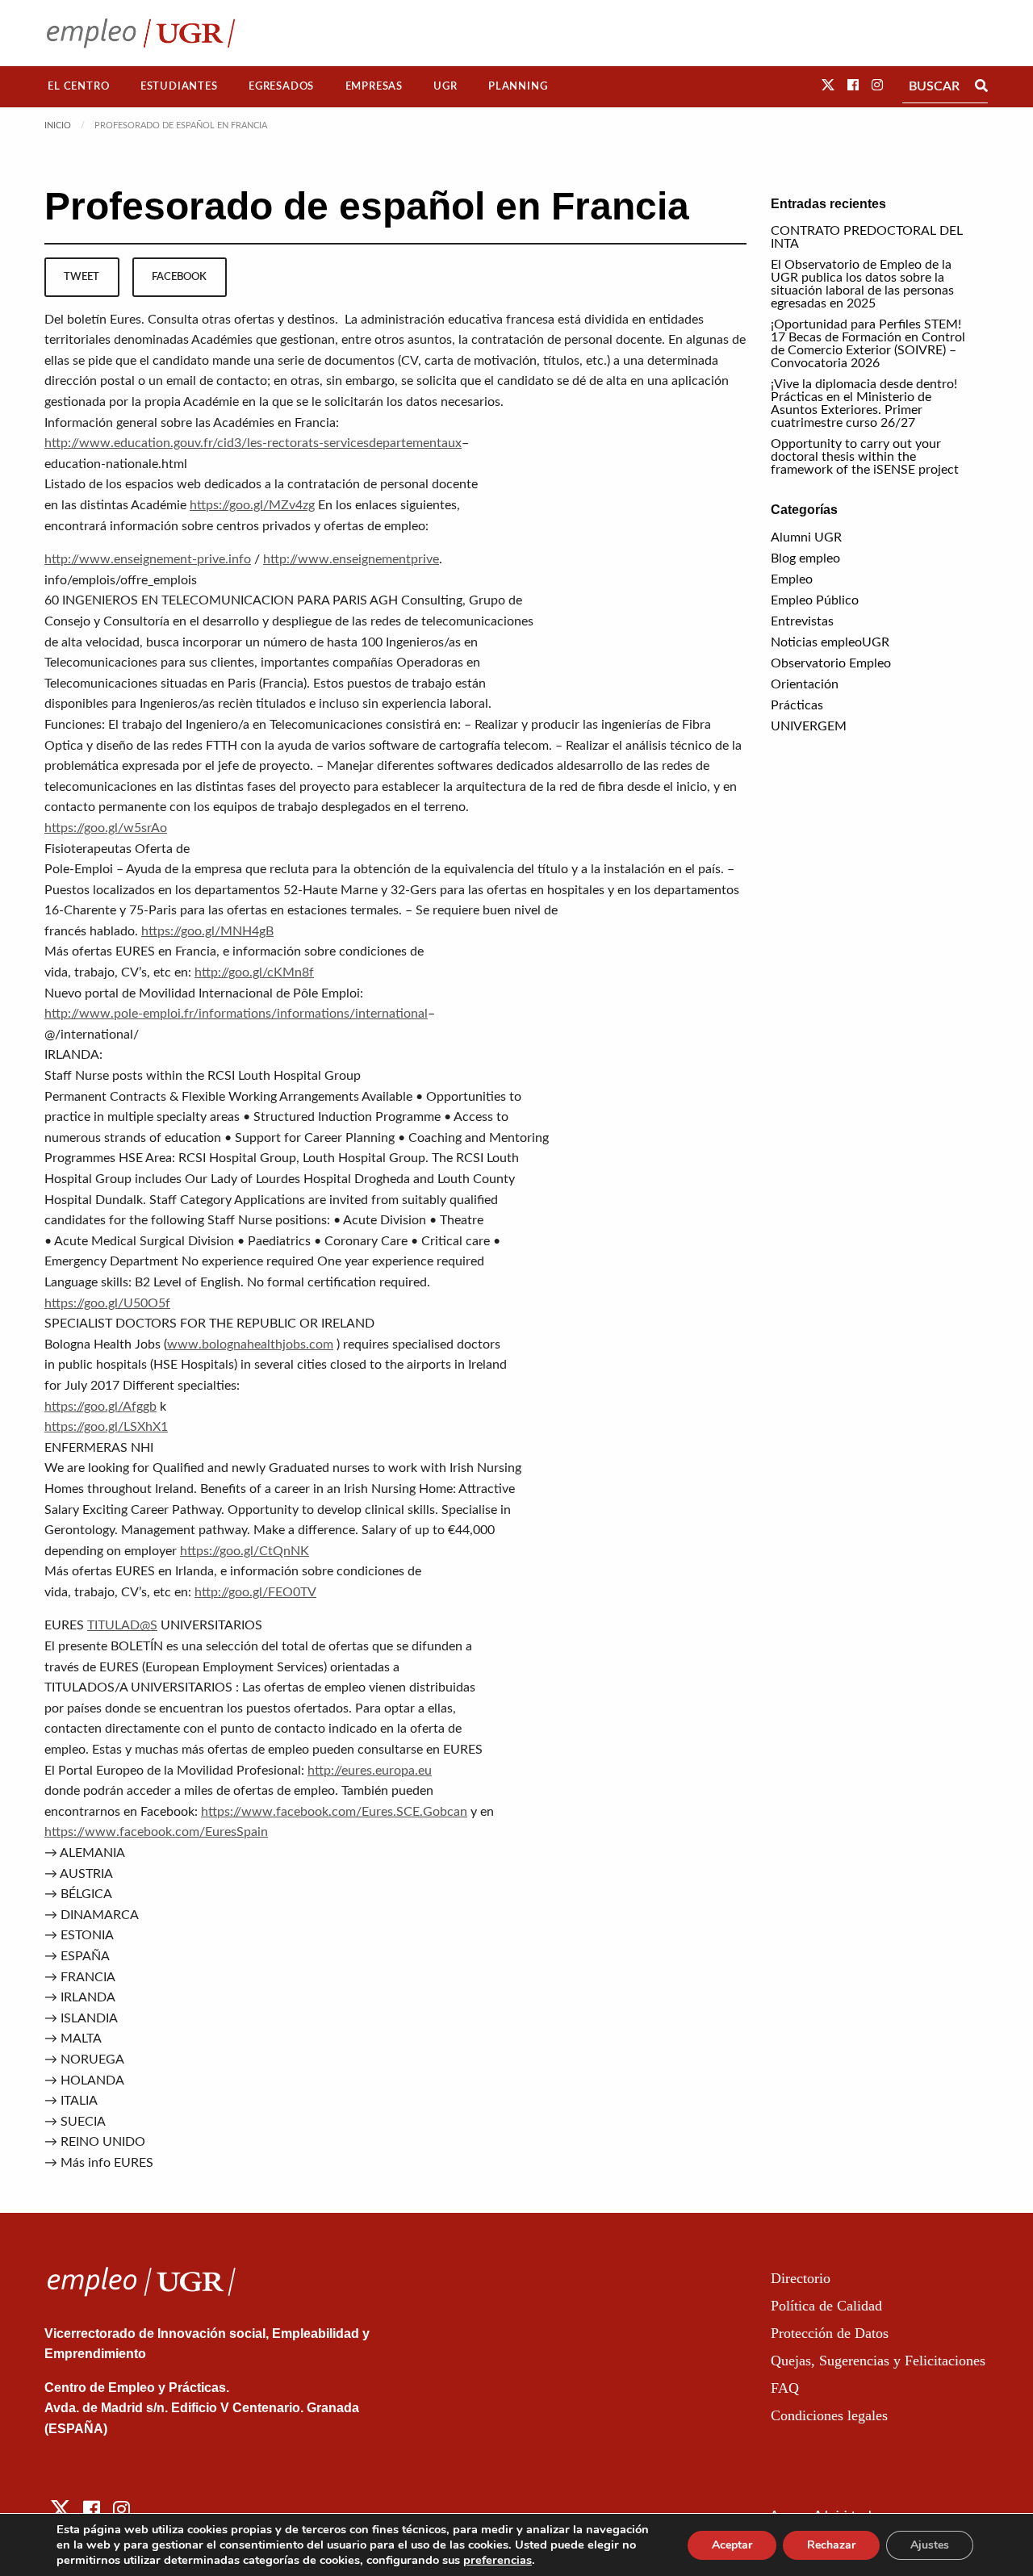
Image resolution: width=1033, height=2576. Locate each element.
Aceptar (732, 2545)
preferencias (498, 2560)
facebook (179, 277)
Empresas (374, 86)
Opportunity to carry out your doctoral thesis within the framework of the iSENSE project (865, 457)
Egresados (281, 86)
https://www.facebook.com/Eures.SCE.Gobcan (334, 1812)
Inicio (58, 125)
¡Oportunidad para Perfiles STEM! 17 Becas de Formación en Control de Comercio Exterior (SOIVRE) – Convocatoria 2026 (868, 344)
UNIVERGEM (809, 726)
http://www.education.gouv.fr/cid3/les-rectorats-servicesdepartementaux (253, 443)
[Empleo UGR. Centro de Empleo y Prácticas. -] (141, 33)
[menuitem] (79, 87)
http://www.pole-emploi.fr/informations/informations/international (236, 1014)
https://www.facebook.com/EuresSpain (156, 1832)
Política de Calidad (826, 2306)
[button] (828, 86)
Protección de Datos (830, 2333)
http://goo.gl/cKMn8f (254, 972)
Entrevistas (802, 621)
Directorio (801, 2278)
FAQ (785, 2388)
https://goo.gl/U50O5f (107, 1303)
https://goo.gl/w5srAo (106, 828)
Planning (518, 86)
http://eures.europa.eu (370, 1771)
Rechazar (831, 2545)
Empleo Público (815, 600)
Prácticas (797, 705)
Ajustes (930, 2545)
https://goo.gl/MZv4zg (252, 505)
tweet (82, 277)
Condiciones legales (829, 2415)
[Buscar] (981, 86)
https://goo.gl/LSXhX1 (106, 1427)
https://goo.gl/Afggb (100, 1407)
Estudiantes (179, 86)
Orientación (805, 684)
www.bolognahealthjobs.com (250, 1344)
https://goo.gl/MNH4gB (207, 931)
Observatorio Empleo (831, 663)
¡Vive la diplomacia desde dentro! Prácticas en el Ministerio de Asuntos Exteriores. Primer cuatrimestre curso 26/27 (864, 404)
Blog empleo (805, 558)
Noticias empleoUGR (830, 642)
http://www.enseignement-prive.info (148, 559)
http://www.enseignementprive (351, 559)
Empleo (792, 579)
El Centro (78, 86)
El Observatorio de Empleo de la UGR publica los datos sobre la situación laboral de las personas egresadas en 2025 (862, 284)
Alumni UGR (806, 537)
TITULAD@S (122, 1625)
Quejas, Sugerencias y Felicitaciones (878, 2361)
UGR (445, 86)
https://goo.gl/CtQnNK (245, 1551)
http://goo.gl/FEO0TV (255, 1592)
